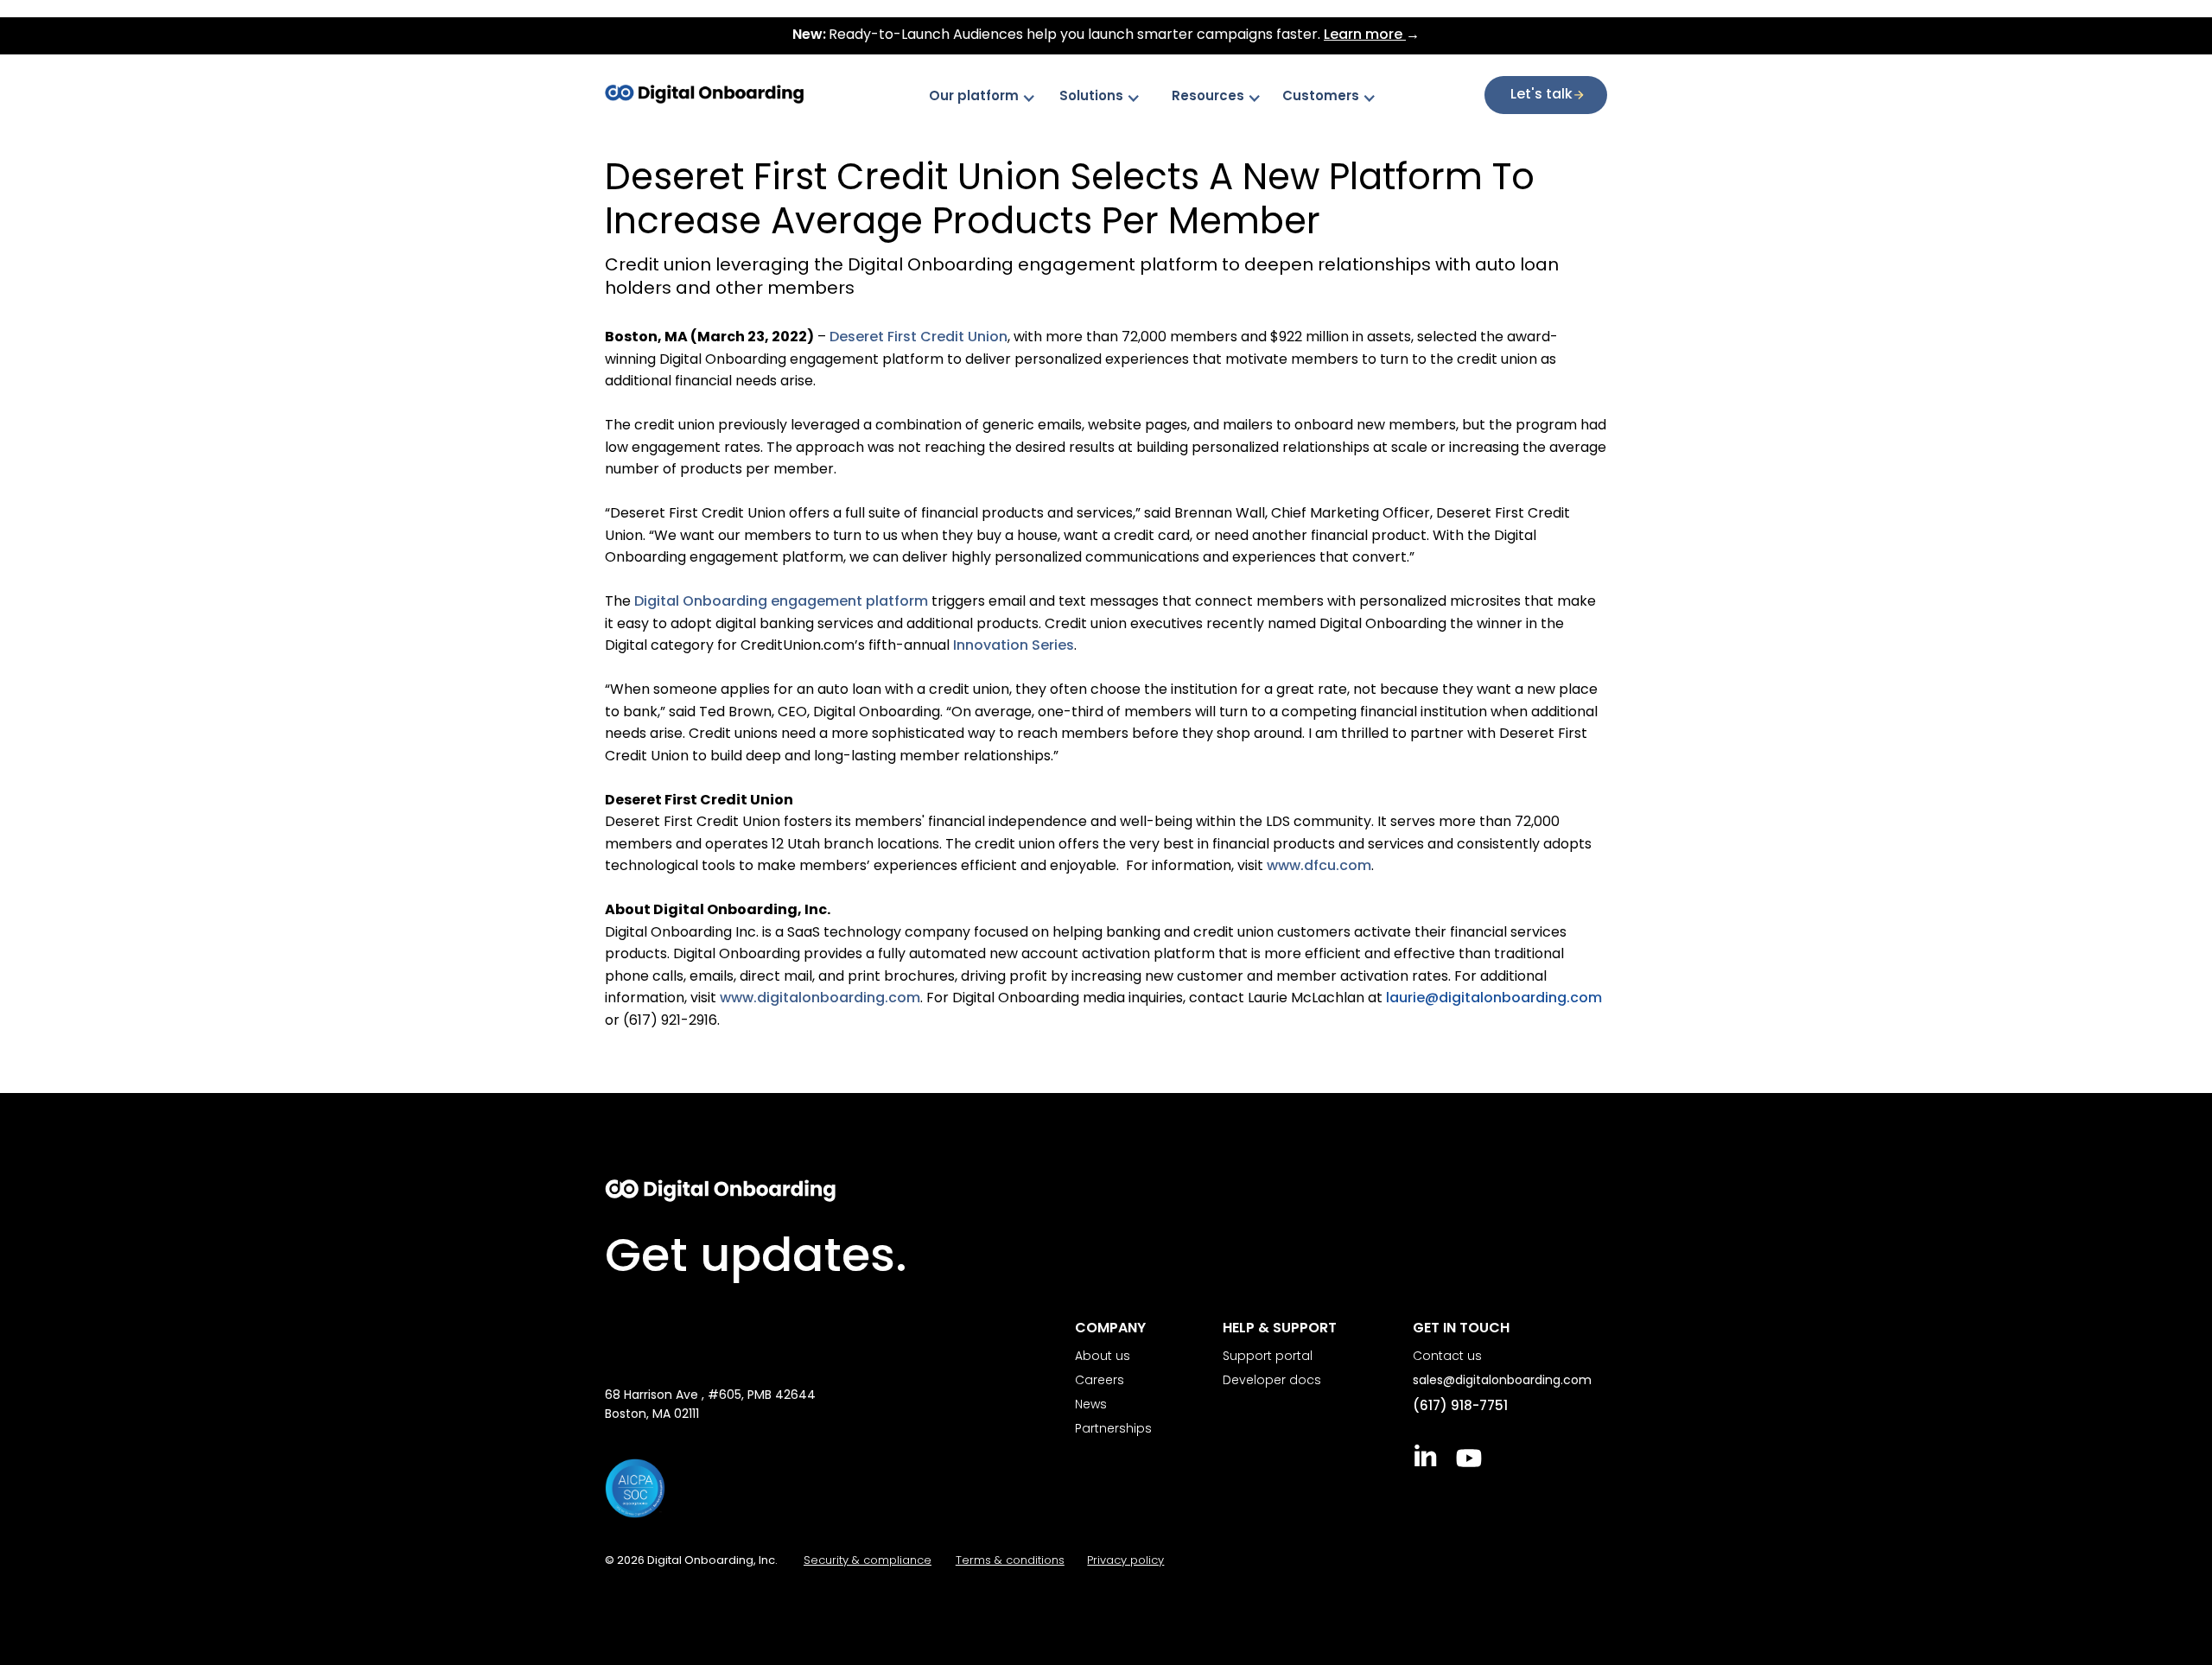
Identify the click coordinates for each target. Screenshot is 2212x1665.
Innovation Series (1014, 646)
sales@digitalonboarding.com (1502, 1381)
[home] (715, 94)
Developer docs (1272, 1381)
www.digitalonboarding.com (820, 999)
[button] (991, 98)
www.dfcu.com (1319, 867)
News (1091, 1405)
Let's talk (1541, 95)
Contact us (1447, 1357)
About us (1103, 1357)
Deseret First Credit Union (918, 338)
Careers (1100, 1381)
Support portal (1268, 1357)
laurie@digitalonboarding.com (1494, 999)
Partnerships (1113, 1430)
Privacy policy (1125, 1561)
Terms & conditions (1010, 1561)
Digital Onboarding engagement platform (781, 602)
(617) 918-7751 (1460, 1407)
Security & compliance (868, 1561)
